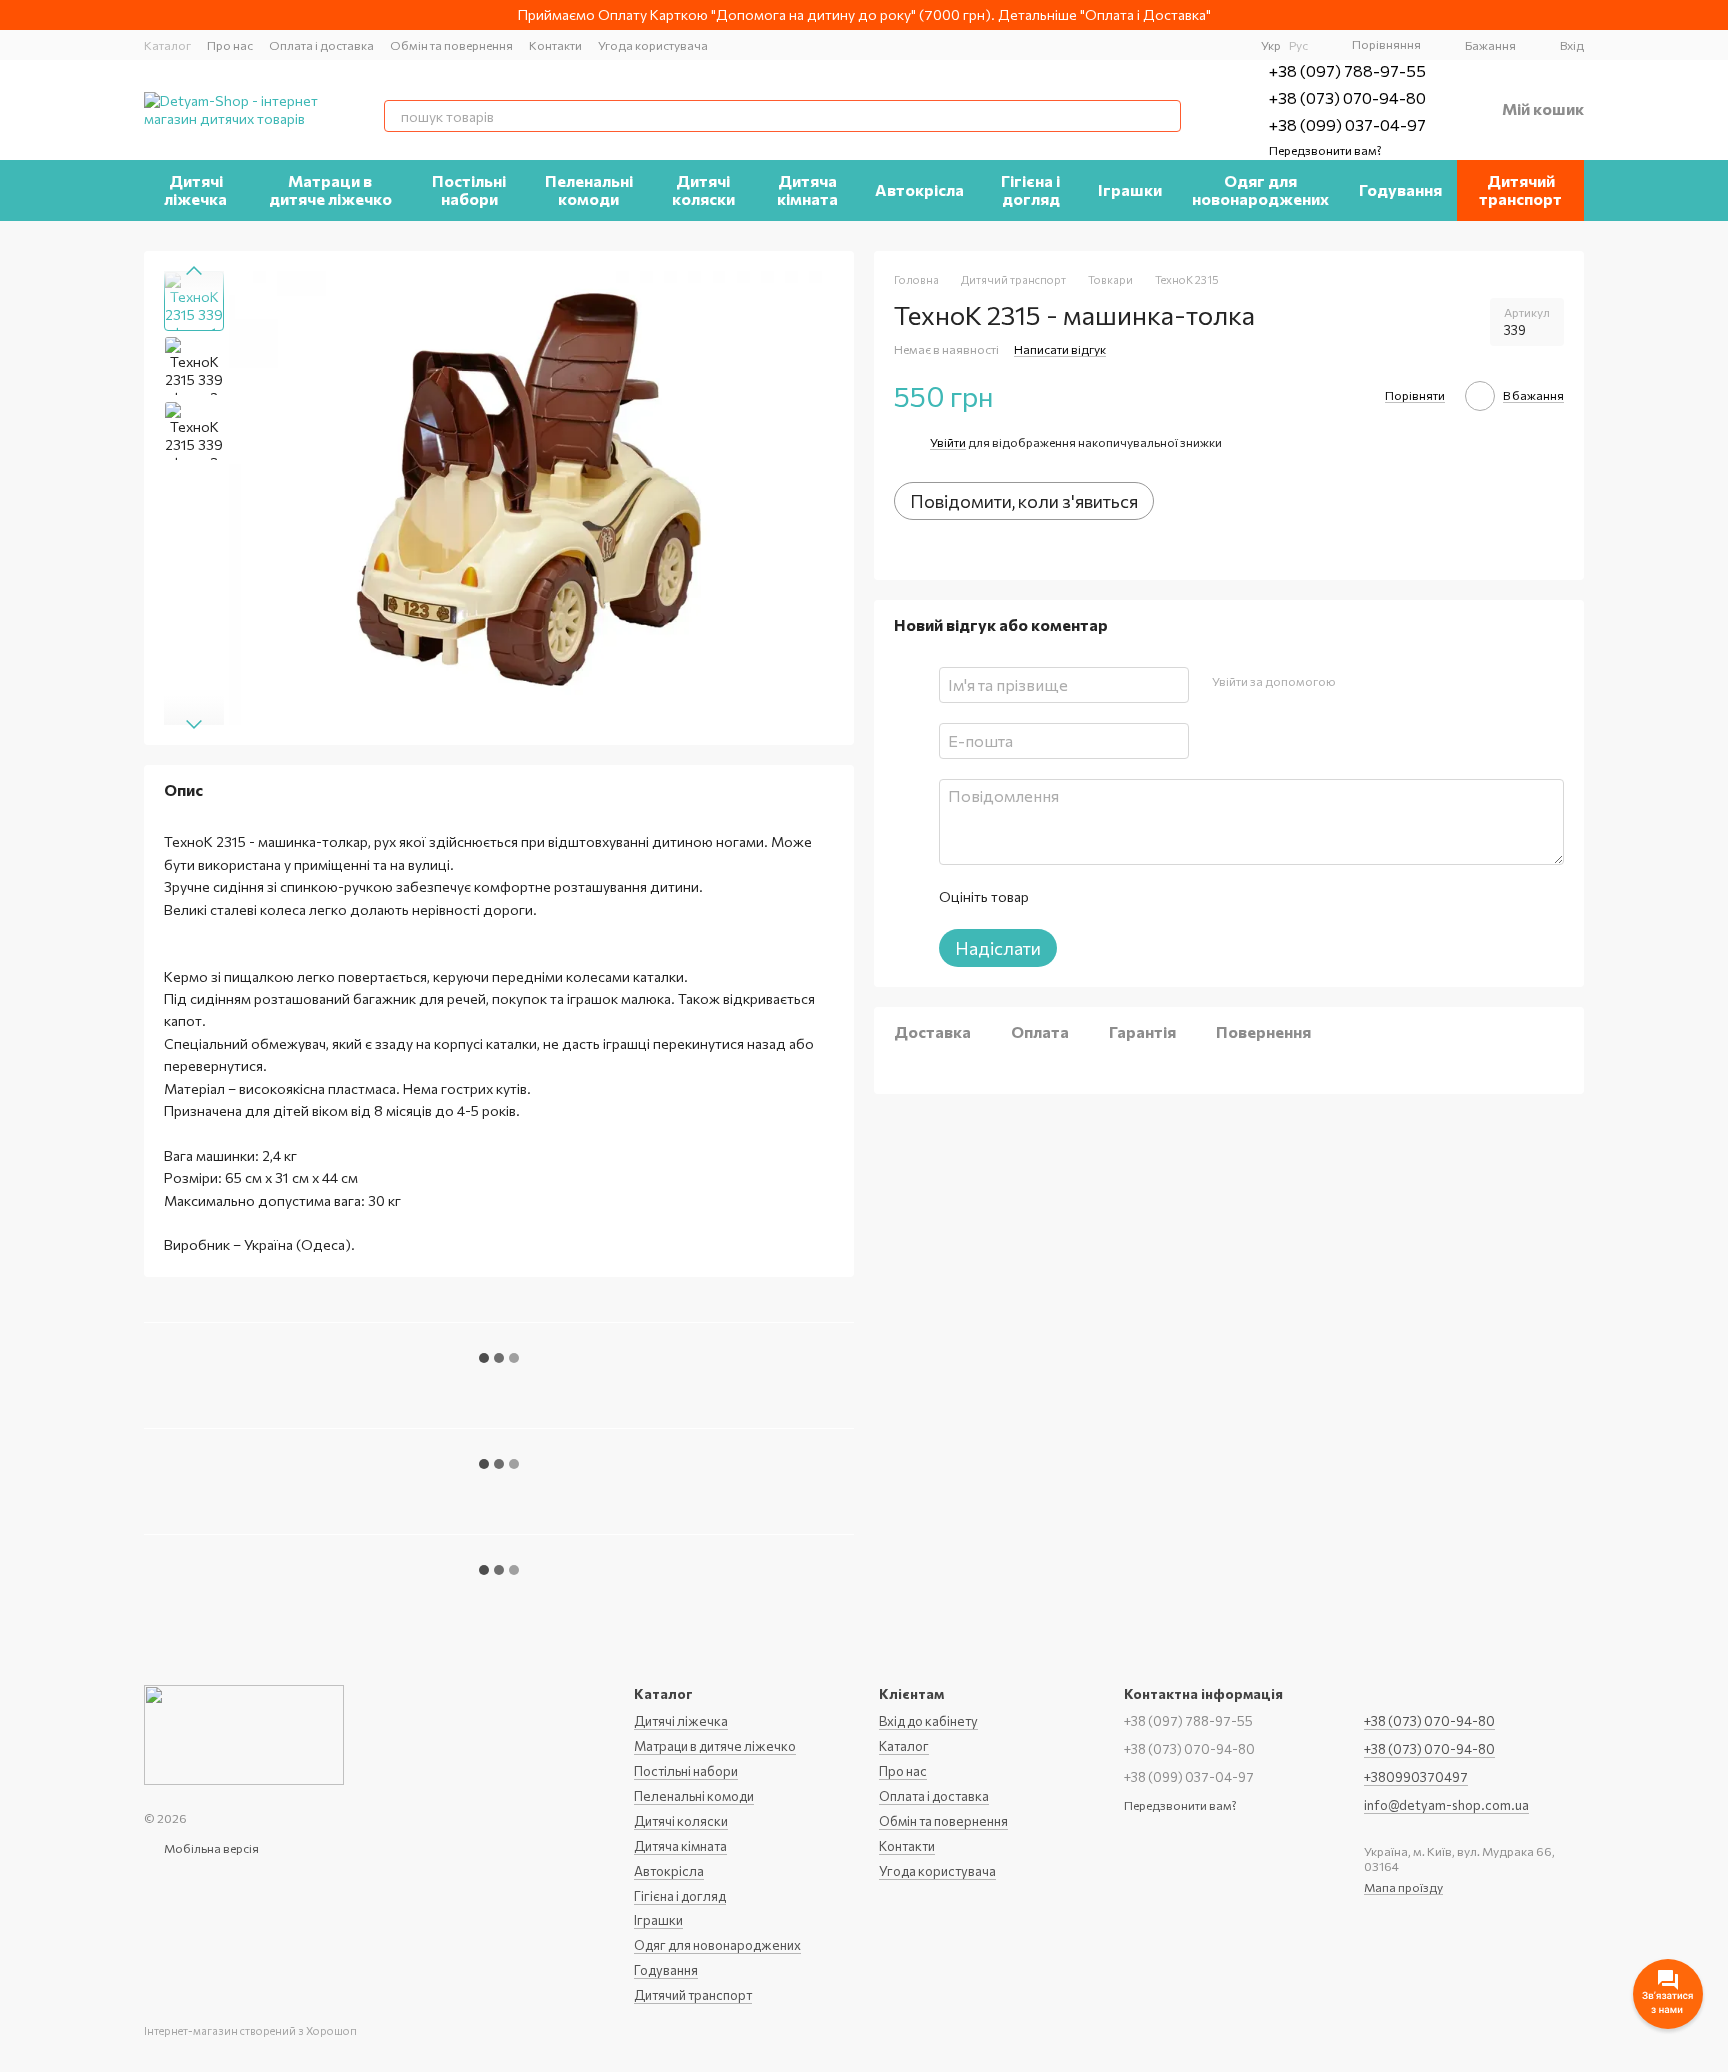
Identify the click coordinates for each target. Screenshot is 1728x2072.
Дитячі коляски (703, 189)
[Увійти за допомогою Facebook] (1357, 682)
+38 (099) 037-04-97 (1347, 124)
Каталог (167, 45)
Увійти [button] (948, 442)
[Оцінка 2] (1093, 897)
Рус (1298, 45)
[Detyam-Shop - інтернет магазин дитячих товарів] (244, 1733)
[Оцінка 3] (1125, 897)
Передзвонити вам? (1325, 150)
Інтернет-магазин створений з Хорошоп (250, 2030)
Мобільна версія (210, 1848)
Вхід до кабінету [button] (928, 1721)
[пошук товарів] (1165, 116)
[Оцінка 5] (1189, 897)
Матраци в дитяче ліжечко (330, 189)
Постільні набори (469, 189)
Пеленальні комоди (589, 189)
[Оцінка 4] (1157, 897)
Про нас (230, 45)
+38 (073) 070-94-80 (1347, 97)
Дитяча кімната (807, 189)
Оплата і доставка (321, 45)
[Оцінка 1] (1061, 897)
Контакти (555, 45)
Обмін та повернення (451, 45)
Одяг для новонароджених (1260, 189)
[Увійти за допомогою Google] (1389, 682)
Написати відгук (1060, 349)
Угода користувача (653, 45)
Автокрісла (919, 189)
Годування (1400, 189)
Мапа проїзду (1403, 1887)
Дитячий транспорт (1520, 189)
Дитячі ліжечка (195, 189)
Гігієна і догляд (1030, 189)
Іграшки (1130, 189)
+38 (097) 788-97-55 (1347, 70)
